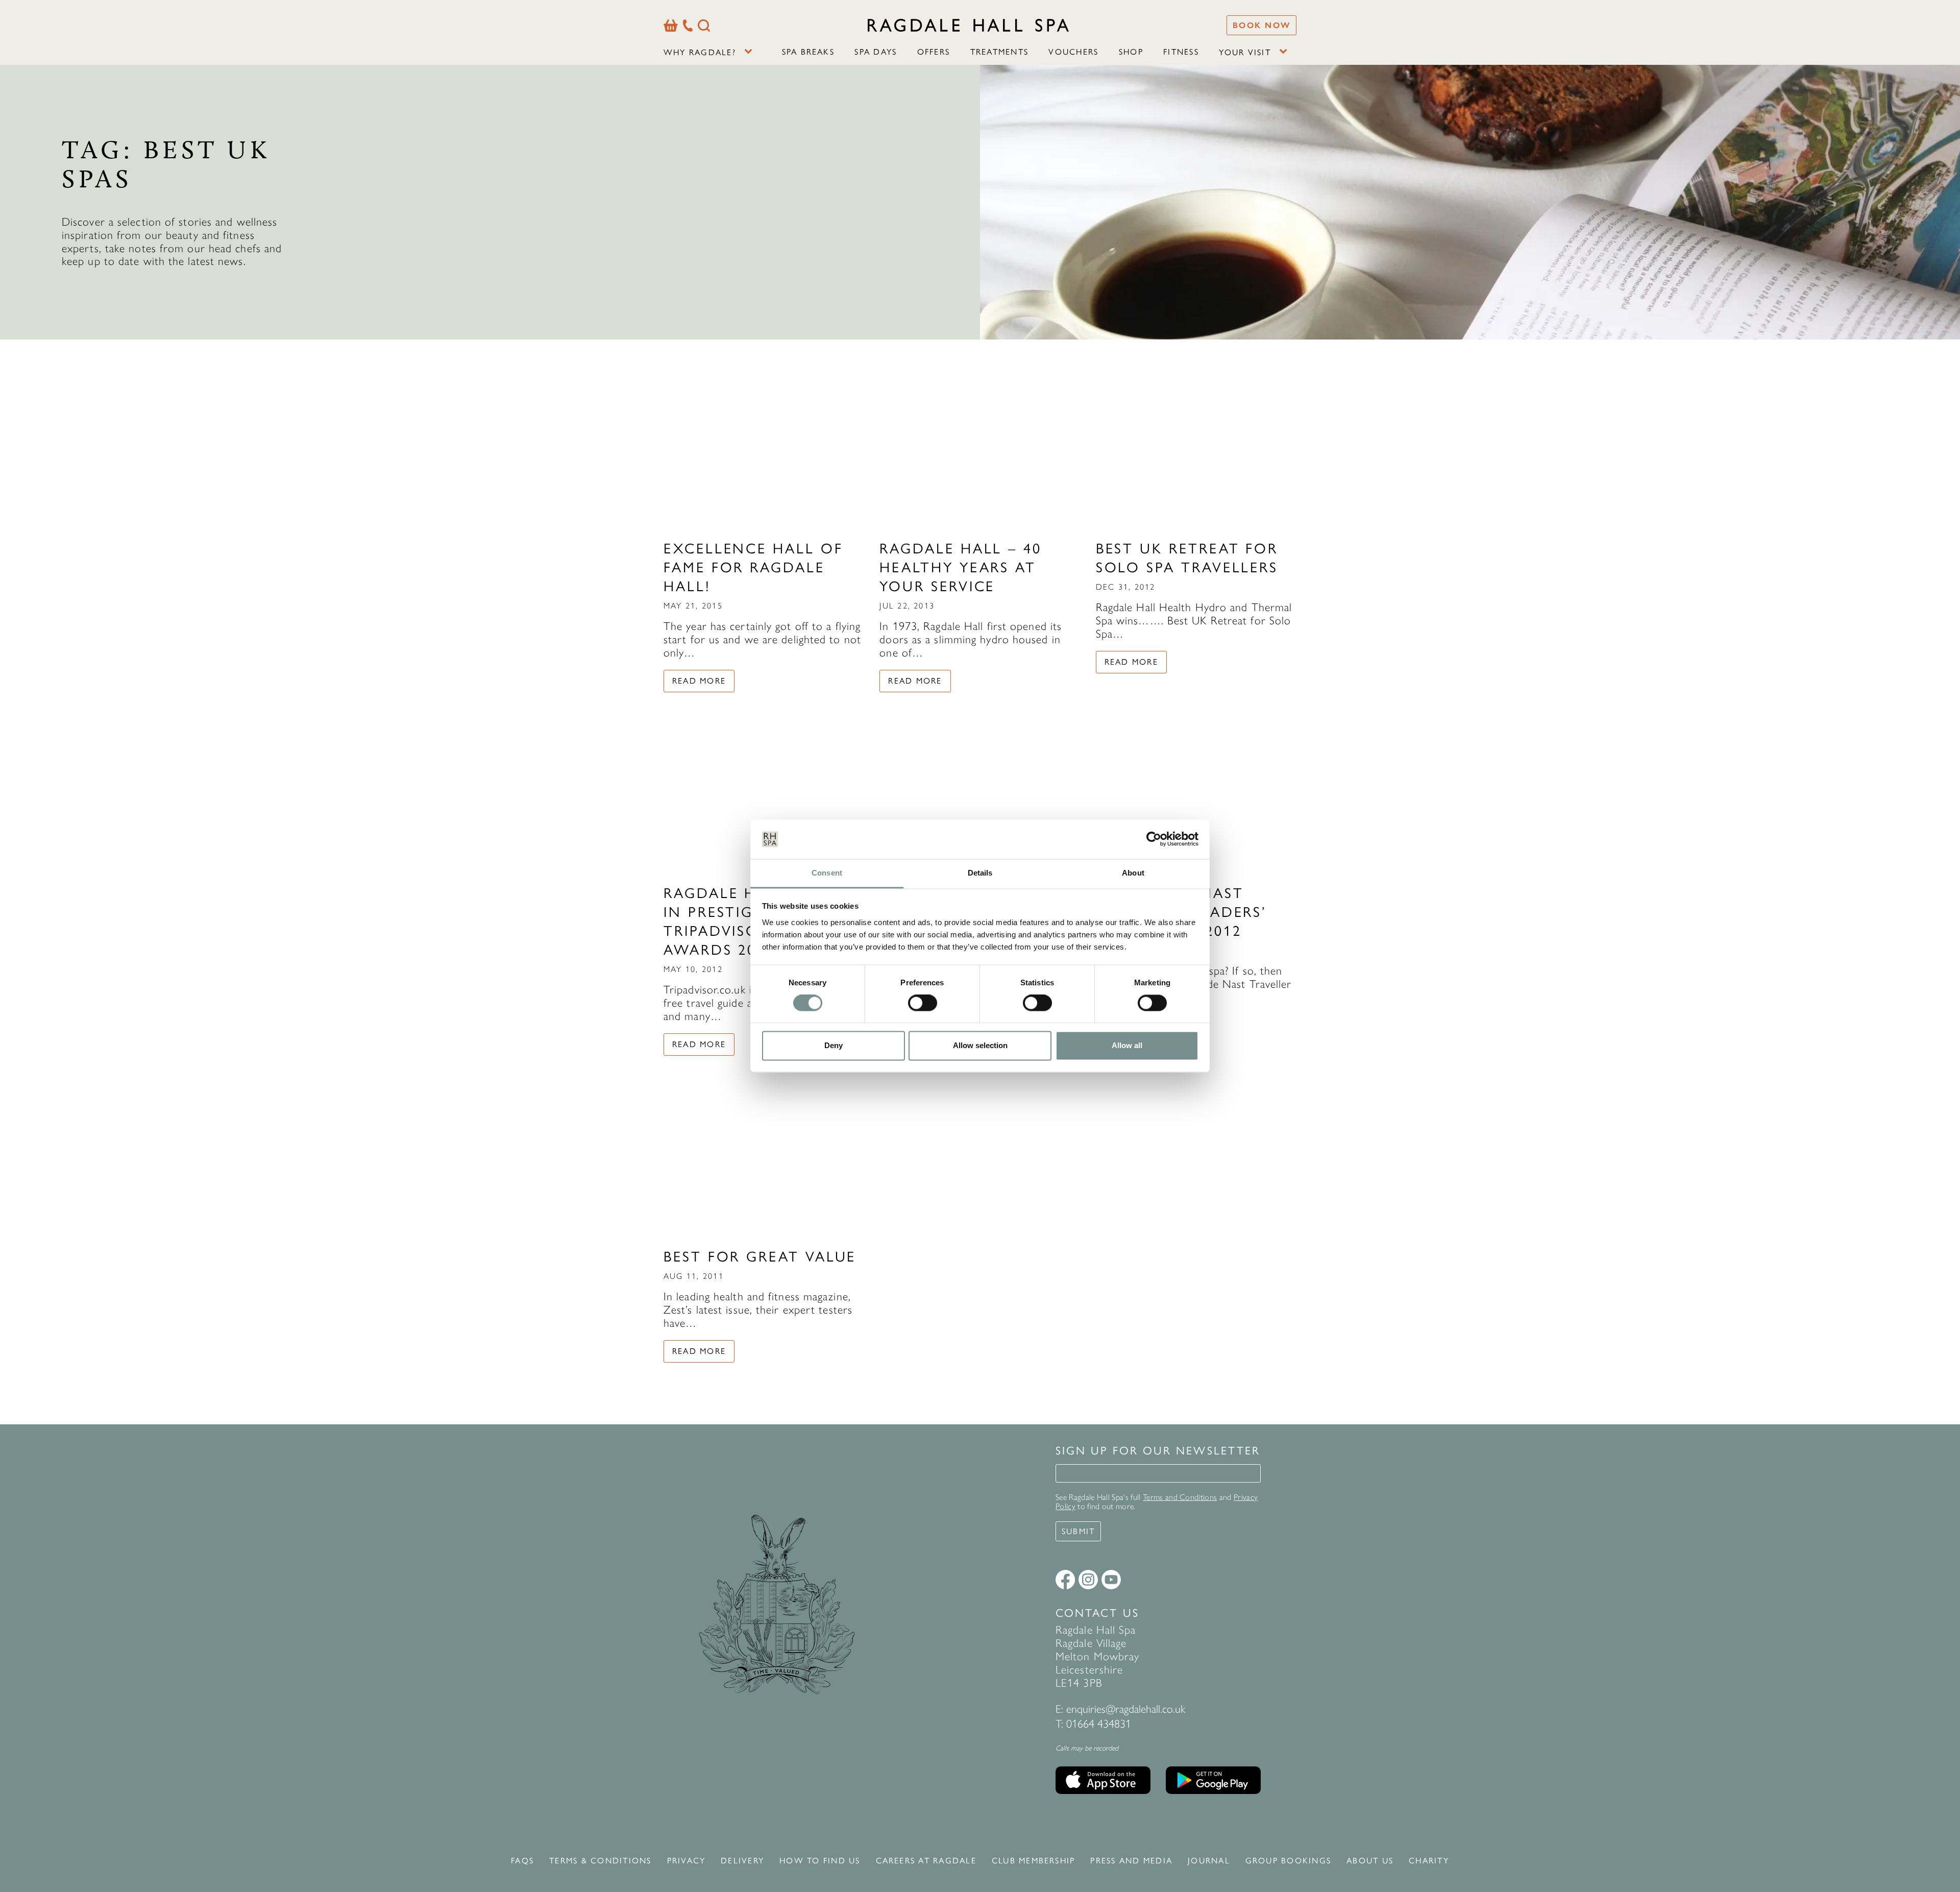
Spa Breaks (808, 52)
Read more (699, 681)
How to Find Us (820, 1861)
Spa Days (876, 52)
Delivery (742, 1861)
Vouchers (1073, 52)
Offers (934, 52)
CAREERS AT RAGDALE (926, 1861)
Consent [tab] (827, 873)
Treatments (999, 52)
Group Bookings (1288, 1861)
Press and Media (1131, 1861)
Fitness (1181, 52)
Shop (1131, 52)
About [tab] (1133, 873)
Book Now (1261, 25)
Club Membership (1034, 1861)
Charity (1429, 1861)
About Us (1370, 1861)
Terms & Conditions (600, 1861)
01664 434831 (1099, 1724)
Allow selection (980, 1045)
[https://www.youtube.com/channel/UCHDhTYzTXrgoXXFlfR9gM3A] (1111, 1580)
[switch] (923, 1003)
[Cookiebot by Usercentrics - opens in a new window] (1154, 839)
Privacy (687, 1861)
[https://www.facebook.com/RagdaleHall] (1065, 1580)
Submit (1078, 1531)
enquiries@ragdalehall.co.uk (1126, 1709)
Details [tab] (980, 873)
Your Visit (1245, 52)
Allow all (1127, 1045)
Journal (1209, 1861)
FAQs (522, 1861)
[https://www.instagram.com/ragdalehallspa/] (1088, 1580)
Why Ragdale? (700, 52)
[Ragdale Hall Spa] (968, 25)
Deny (834, 1045)
